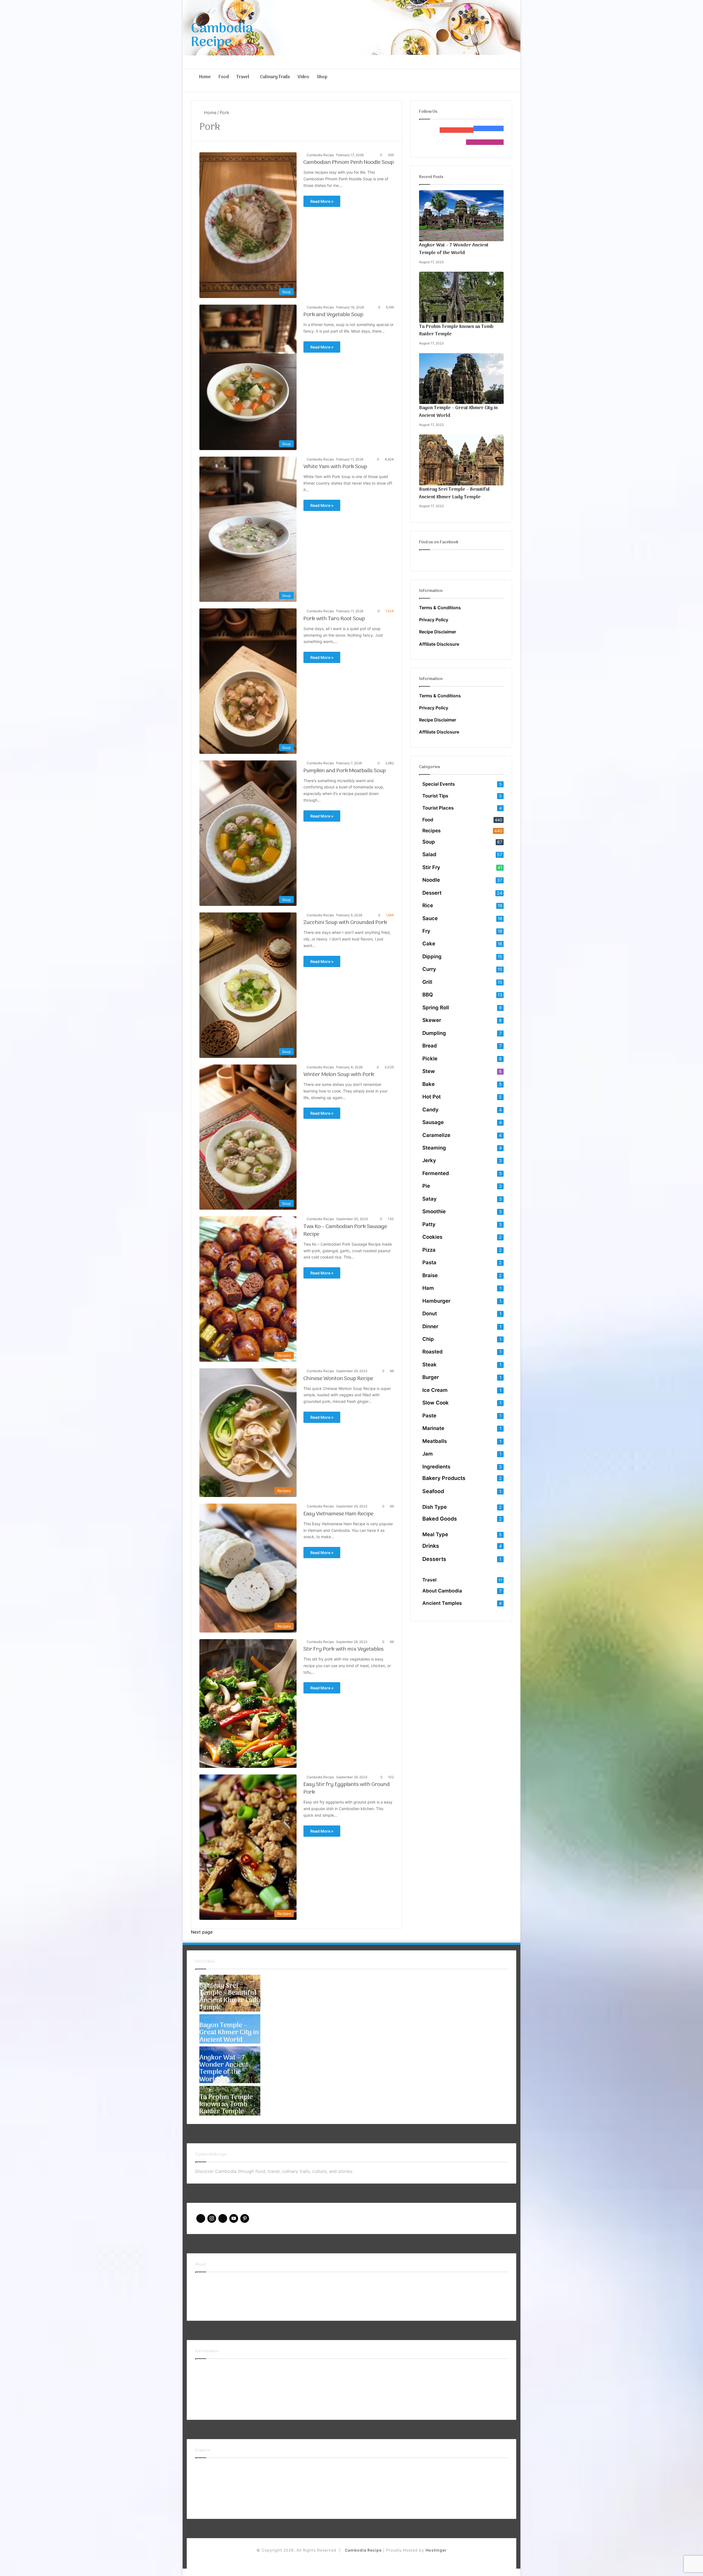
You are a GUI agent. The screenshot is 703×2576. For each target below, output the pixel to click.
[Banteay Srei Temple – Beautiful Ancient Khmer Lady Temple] (461, 460)
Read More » (322, 201)
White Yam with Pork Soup (335, 467)
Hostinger (436, 2550)
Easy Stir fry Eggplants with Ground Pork (347, 1788)
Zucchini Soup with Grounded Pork (345, 923)
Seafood (433, 1491)
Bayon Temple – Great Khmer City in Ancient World (458, 412)
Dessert (432, 893)
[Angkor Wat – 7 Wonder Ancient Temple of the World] (461, 216)
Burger (431, 1377)
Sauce (430, 918)
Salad (429, 854)
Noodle (431, 880)
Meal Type (435, 1534)
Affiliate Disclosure (439, 644)
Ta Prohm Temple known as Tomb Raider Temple (456, 331)
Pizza (429, 1250)
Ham (428, 1288)
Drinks (431, 1546)
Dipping (432, 956)
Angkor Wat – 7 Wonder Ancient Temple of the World (454, 249)
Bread (430, 1046)
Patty (429, 1224)
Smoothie (434, 1211)
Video (303, 77)
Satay (429, 1199)
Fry (426, 931)
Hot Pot (432, 1097)
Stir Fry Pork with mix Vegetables (344, 1649)
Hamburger (436, 1301)
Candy (430, 1109)
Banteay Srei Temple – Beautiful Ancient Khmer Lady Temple (454, 493)
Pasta (429, 1262)
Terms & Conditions (440, 608)
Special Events (439, 784)
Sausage (433, 1122)
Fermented (436, 1173)
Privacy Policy (434, 620)
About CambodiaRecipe (220, 2281)
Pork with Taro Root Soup (334, 619)
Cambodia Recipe (320, 155)
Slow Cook (436, 1403)
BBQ (428, 995)
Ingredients (436, 1467)
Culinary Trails (275, 77)
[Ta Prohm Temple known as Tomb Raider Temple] (461, 297)
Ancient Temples (442, 1603)
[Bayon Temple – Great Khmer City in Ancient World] (461, 379)
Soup (429, 842)
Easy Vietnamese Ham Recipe (338, 1514)
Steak (429, 1364)
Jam (428, 1454)
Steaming (434, 1148)
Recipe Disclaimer (438, 632)
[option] (230, 1993)
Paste (429, 1415)
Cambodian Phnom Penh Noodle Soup (349, 162)
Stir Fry (431, 867)
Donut (430, 1313)
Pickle (430, 1058)
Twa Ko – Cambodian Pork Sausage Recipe (345, 1231)
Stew (429, 1071)
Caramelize (436, 1135)
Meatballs (435, 1441)
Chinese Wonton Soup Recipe (338, 1379)
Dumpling (434, 1033)
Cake (429, 943)
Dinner (430, 1326)
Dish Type (435, 1507)
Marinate (433, 1428)
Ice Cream (435, 1390)
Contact (204, 2293)
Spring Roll (436, 1007)
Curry (429, 969)
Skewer (432, 1020)
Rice (428, 905)
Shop (322, 77)
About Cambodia (442, 1591)
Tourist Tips (435, 796)
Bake (429, 1084)
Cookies (432, 1237)
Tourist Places (438, 808)
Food (224, 77)
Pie (426, 1186)
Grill (427, 982)
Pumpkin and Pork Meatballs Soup (345, 771)
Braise (430, 1275)
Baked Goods (440, 1519)
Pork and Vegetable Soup (333, 315)
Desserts (434, 1559)
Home (205, 77)
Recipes (432, 831)
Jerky (429, 1160)
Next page (202, 1932)
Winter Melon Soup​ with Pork (339, 1075)
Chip (428, 1339)
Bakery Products (444, 1478)
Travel (243, 77)
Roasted (433, 1352)
